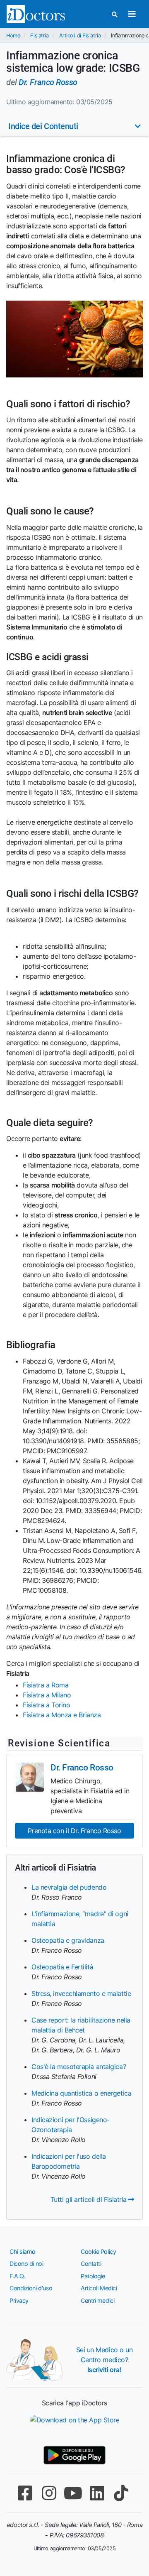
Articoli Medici (99, 2288)
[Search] (115, 14)
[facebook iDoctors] (25, 2493)
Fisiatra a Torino (46, 1705)
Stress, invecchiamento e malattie (81, 1993)
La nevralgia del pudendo (69, 1887)
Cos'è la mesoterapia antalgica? (79, 2067)
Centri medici (97, 2301)
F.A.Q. (17, 2276)
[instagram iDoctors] (49, 2493)
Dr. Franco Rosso (48, 82)
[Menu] (132, 14)
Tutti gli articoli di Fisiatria (90, 2199)
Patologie (93, 2276)
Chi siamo (23, 2252)
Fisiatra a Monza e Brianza (62, 1715)
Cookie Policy (98, 2252)
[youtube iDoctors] (73, 2493)
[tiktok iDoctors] (121, 2493)
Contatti (91, 2264)
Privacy (19, 2301)
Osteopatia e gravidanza (68, 1940)
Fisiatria (39, 36)
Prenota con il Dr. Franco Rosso (74, 1831)
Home (13, 36)
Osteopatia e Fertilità (62, 1967)
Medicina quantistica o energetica (81, 2093)
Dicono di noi (26, 2264)
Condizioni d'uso (31, 2288)
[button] (74, 126)
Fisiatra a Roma (46, 1685)
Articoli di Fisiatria (80, 36)
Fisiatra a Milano (47, 1695)
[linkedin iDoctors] (97, 2493)
